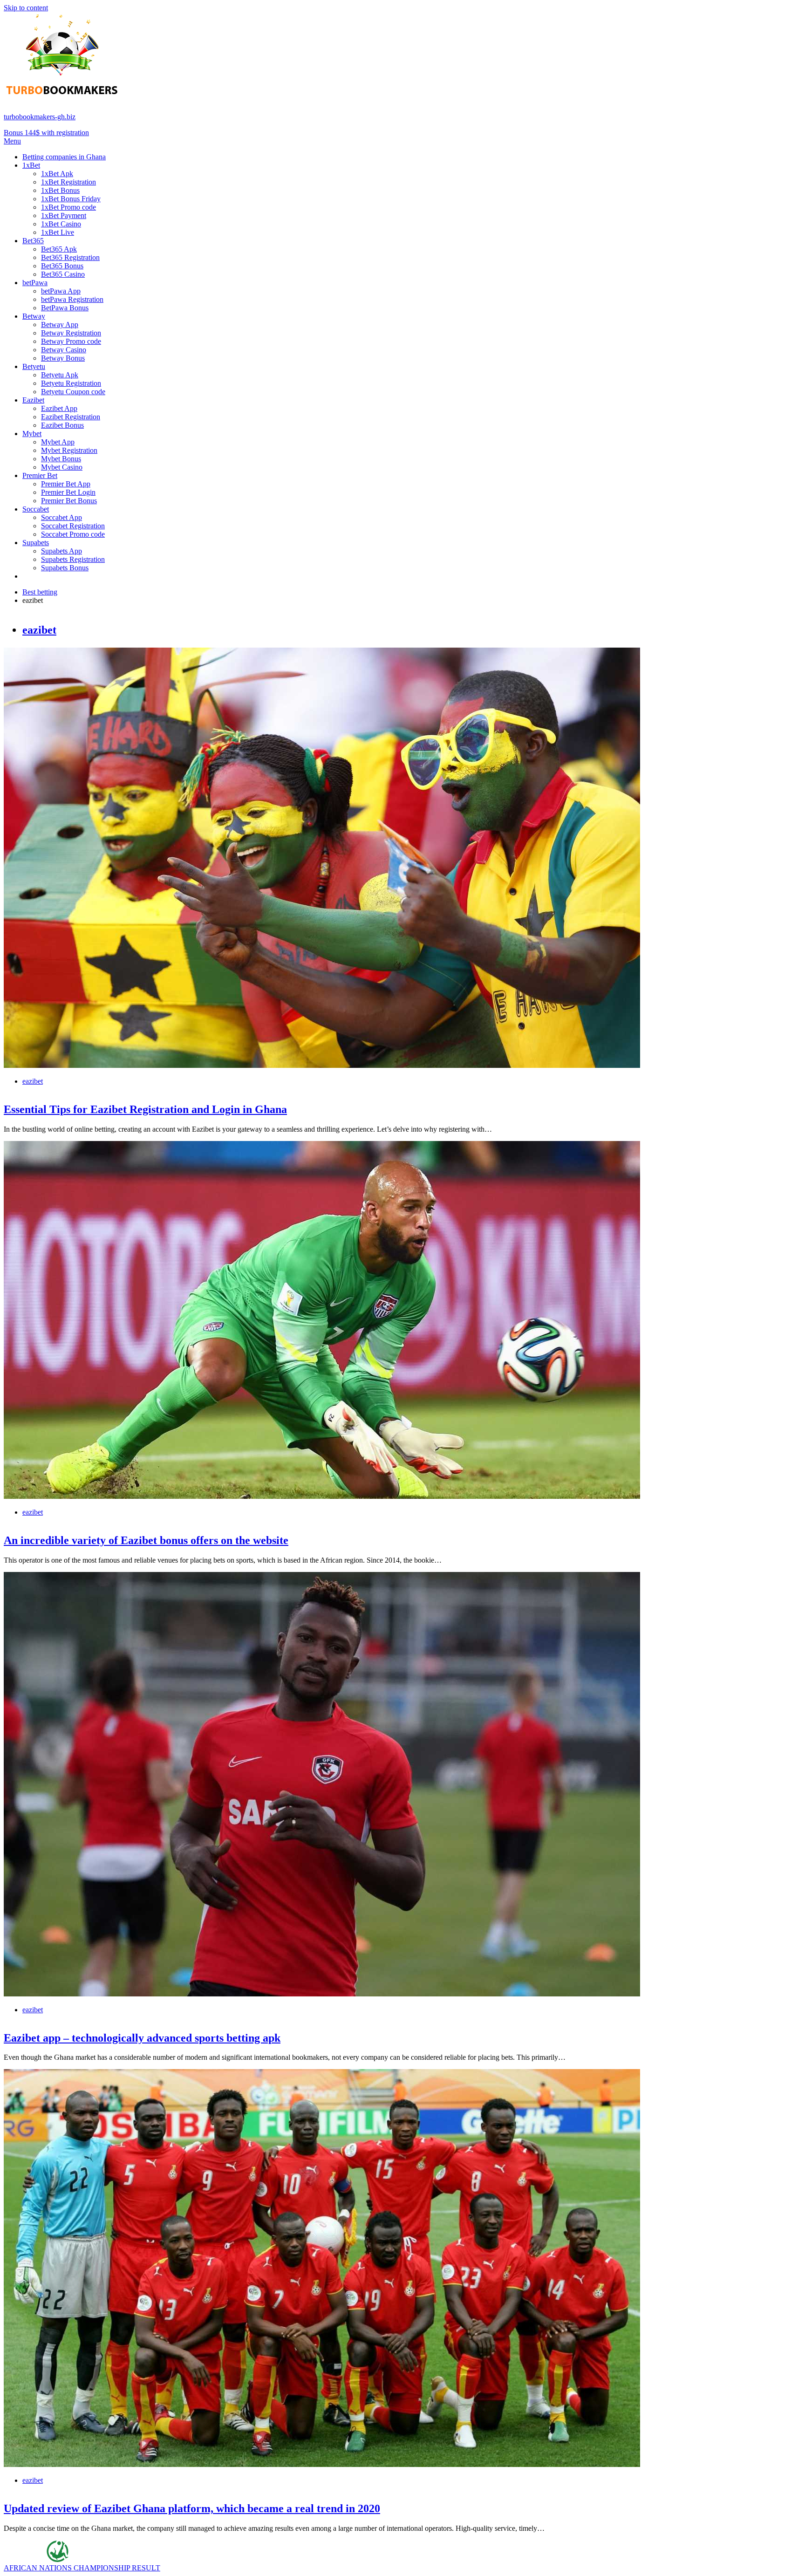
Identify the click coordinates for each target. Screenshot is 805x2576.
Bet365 (33, 241)
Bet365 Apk (59, 249)
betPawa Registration (72, 299)
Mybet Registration (69, 450)
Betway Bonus (63, 358)
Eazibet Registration (71, 417)
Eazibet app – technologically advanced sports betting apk (142, 2038)
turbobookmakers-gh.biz (40, 117)
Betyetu (34, 366)
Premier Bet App (66, 484)
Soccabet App (61, 517)
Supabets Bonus (65, 568)
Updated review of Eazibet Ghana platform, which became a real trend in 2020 (192, 2508)
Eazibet (33, 400)
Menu (12, 141)
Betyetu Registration (71, 383)
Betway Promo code (71, 341)
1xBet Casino (61, 224)
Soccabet (36, 509)
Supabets (36, 543)
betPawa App (61, 291)
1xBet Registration (68, 182)
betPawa (35, 283)
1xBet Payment (64, 215)
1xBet (31, 165)
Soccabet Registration (73, 526)
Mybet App (58, 442)
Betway (34, 316)
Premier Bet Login (68, 492)
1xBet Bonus (60, 190)
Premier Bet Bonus (69, 501)
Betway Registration (71, 333)
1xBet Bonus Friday (71, 199)
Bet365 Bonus (62, 266)
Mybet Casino (62, 467)
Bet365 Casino (63, 274)
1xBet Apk (57, 174)
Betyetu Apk (60, 375)
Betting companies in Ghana (64, 157)
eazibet (39, 630)
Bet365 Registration (70, 257)
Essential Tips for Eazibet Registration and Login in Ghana (145, 1109)
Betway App (60, 325)
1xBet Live (58, 232)
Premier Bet (40, 475)
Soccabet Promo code (73, 534)
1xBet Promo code (68, 207)
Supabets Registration (73, 559)
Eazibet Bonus (62, 425)
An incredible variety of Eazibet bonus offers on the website (146, 1540)
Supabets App (61, 551)
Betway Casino (64, 350)
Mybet (32, 434)
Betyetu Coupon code (73, 392)
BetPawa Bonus (65, 308)
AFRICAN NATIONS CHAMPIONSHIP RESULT (82, 2568)
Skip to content (26, 8)
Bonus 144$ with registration (46, 133)
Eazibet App (59, 408)
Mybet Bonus (61, 459)
